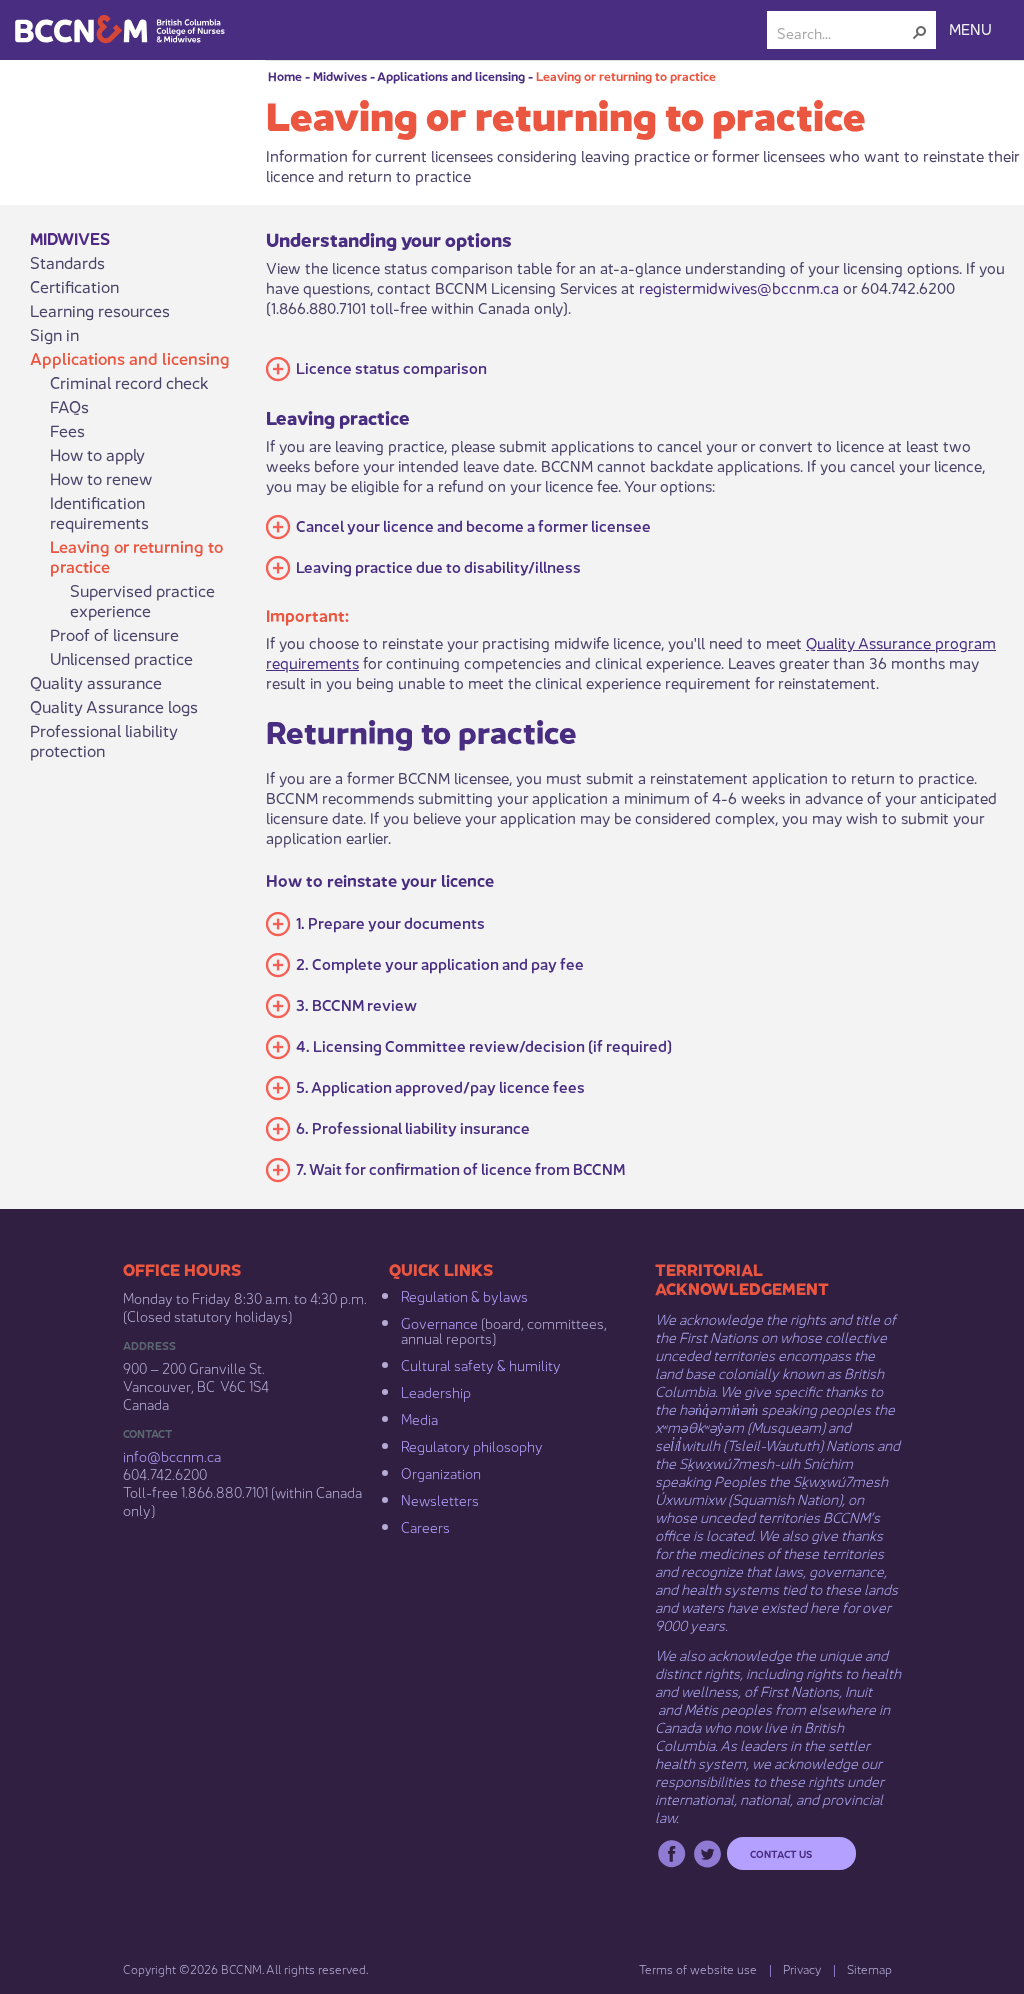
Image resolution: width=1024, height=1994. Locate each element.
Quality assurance (96, 682)
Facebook (671, 1853)
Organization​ (441, 1472)
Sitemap (869, 1968)
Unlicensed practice (121, 658)
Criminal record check (129, 382)
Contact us (781, 1853)
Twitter (707, 1853)
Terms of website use (698, 1968)
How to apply (97, 454)
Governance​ (439, 1322)
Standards (67, 262)
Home (285, 75)
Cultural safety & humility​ (481, 1364)
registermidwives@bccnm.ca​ (739, 286)
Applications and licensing (451, 75)
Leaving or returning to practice (626, 75)
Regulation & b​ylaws (464, 1295)
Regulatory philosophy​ (472, 1445)
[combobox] (843, 32)
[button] (920, 32)
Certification (74, 286)
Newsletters (440, 1499)
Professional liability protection (104, 740)
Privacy (802, 1968)
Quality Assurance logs (114, 706)
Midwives (340, 75)
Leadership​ (436, 1391)
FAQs (69, 406)
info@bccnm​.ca (172, 1455)
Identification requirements (99, 512)
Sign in (54, 334)
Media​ (419, 1418)
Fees (67, 430)
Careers (425, 1526)
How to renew (101, 478)
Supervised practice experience (142, 600)
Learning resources (100, 310)
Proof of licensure (114, 634)
